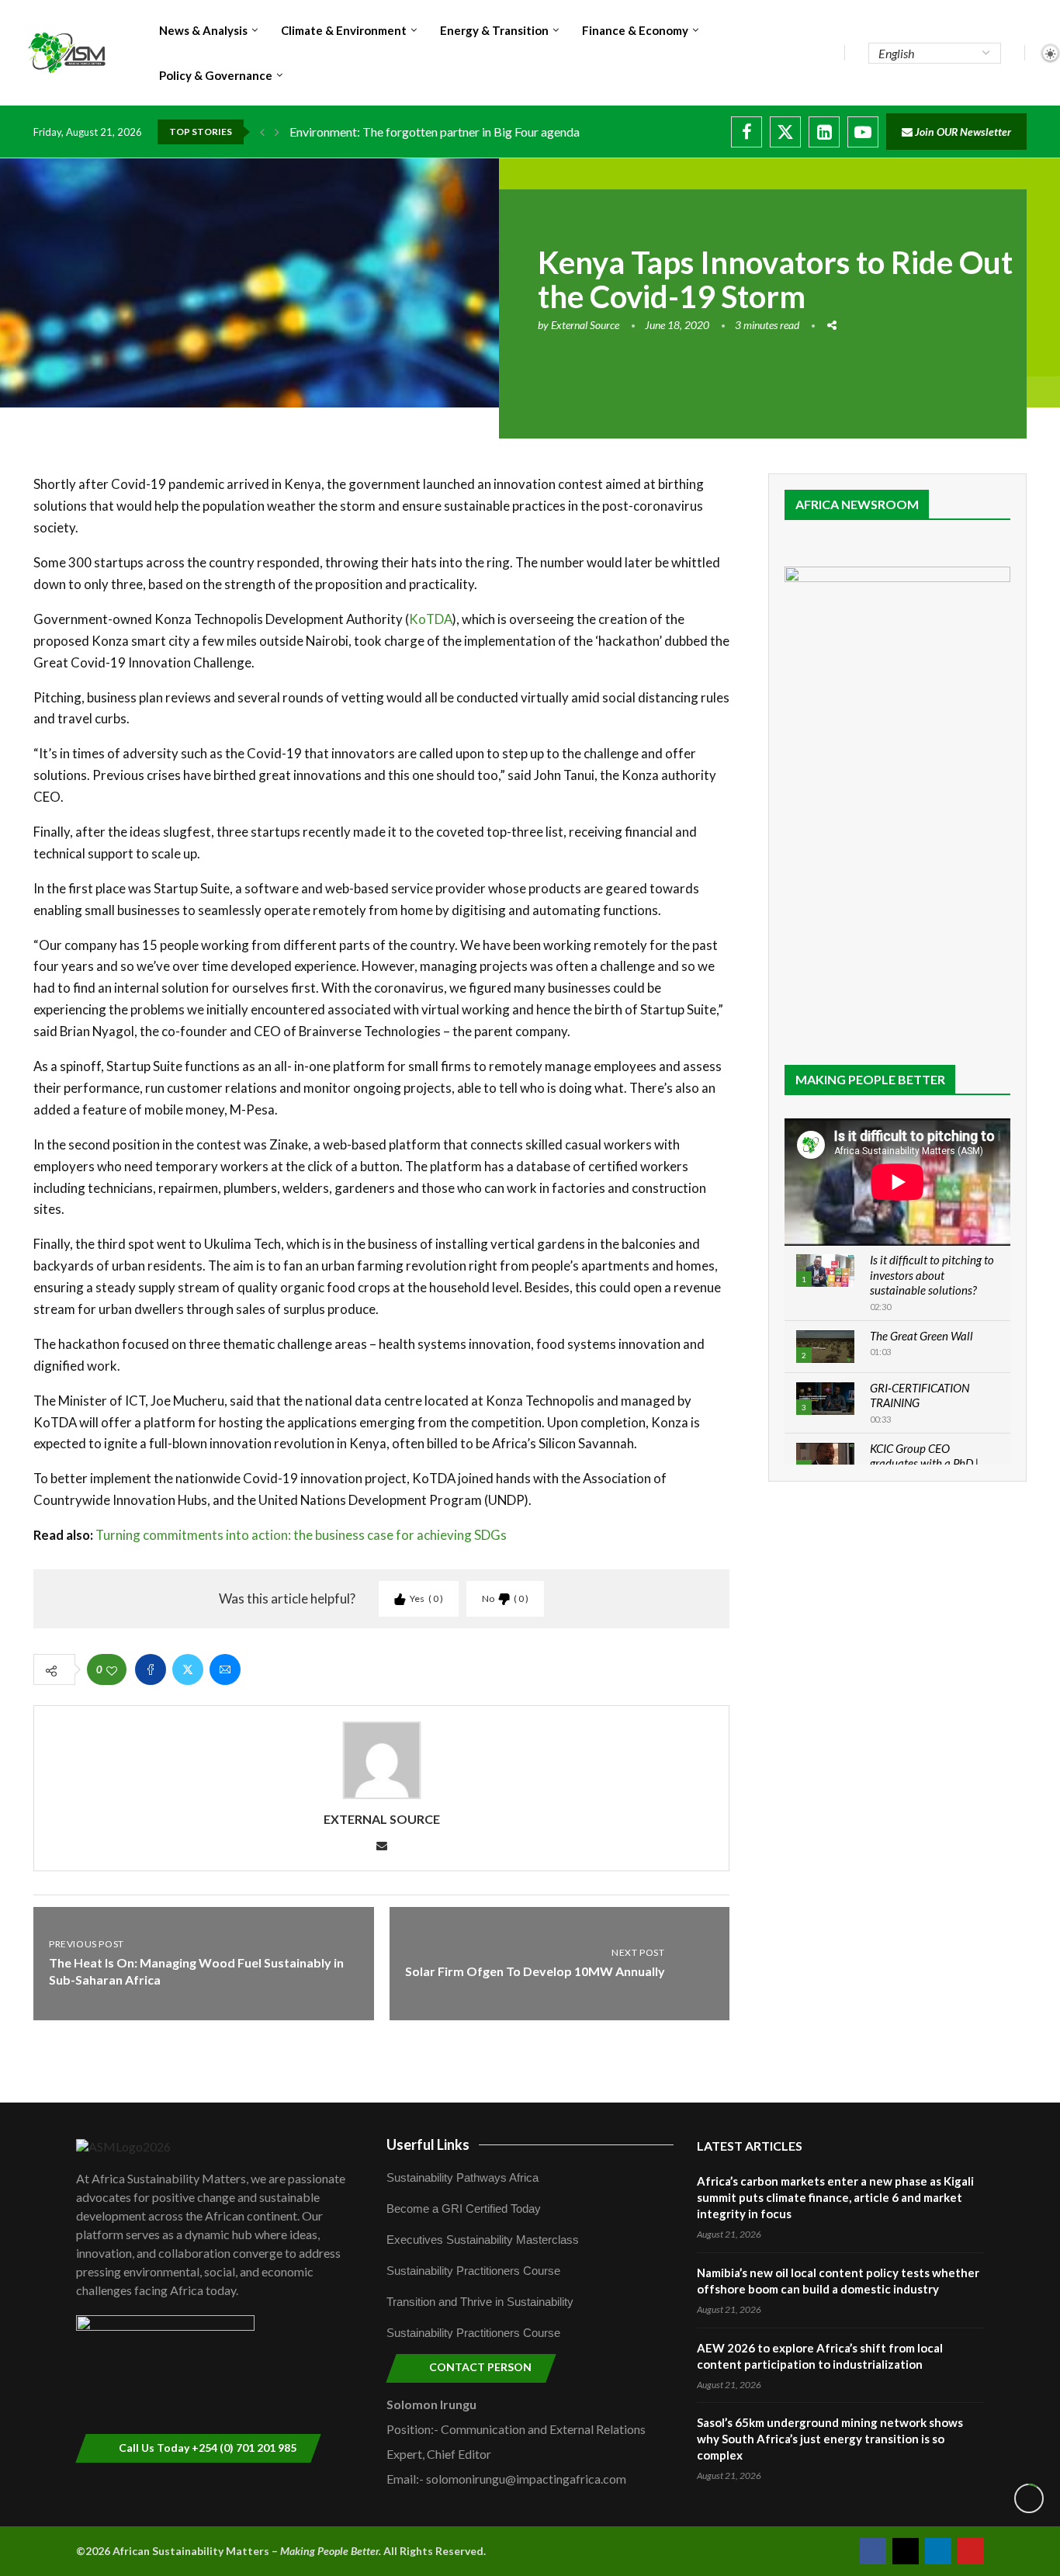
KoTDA (431, 619)
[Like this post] (112, 1670)
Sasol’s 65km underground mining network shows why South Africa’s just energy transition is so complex (830, 2439)
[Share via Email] (225, 1669)
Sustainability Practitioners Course (473, 2271)
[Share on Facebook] (151, 1669)
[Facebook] (747, 132)
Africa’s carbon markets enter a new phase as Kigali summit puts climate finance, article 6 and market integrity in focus (835, 2197)
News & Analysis (203, 30)
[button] (262, 132)
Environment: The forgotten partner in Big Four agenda (435, 132)
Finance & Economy (635, 30)
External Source (585, 325)
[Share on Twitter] (188, 1669)
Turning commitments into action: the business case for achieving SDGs (301, 1535)
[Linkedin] (824, 132)
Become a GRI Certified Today (464, 2208)
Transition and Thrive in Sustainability (480, 2302)
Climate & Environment (344, 30)
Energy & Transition (494, 30)
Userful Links (428, 2144)
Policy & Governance (216, 75)
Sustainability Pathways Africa (462, 2177)
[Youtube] (863, 132)
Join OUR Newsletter (962, 132)
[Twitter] (785, 132)
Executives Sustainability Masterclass (483, 2240)
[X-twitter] (906, 2551)
